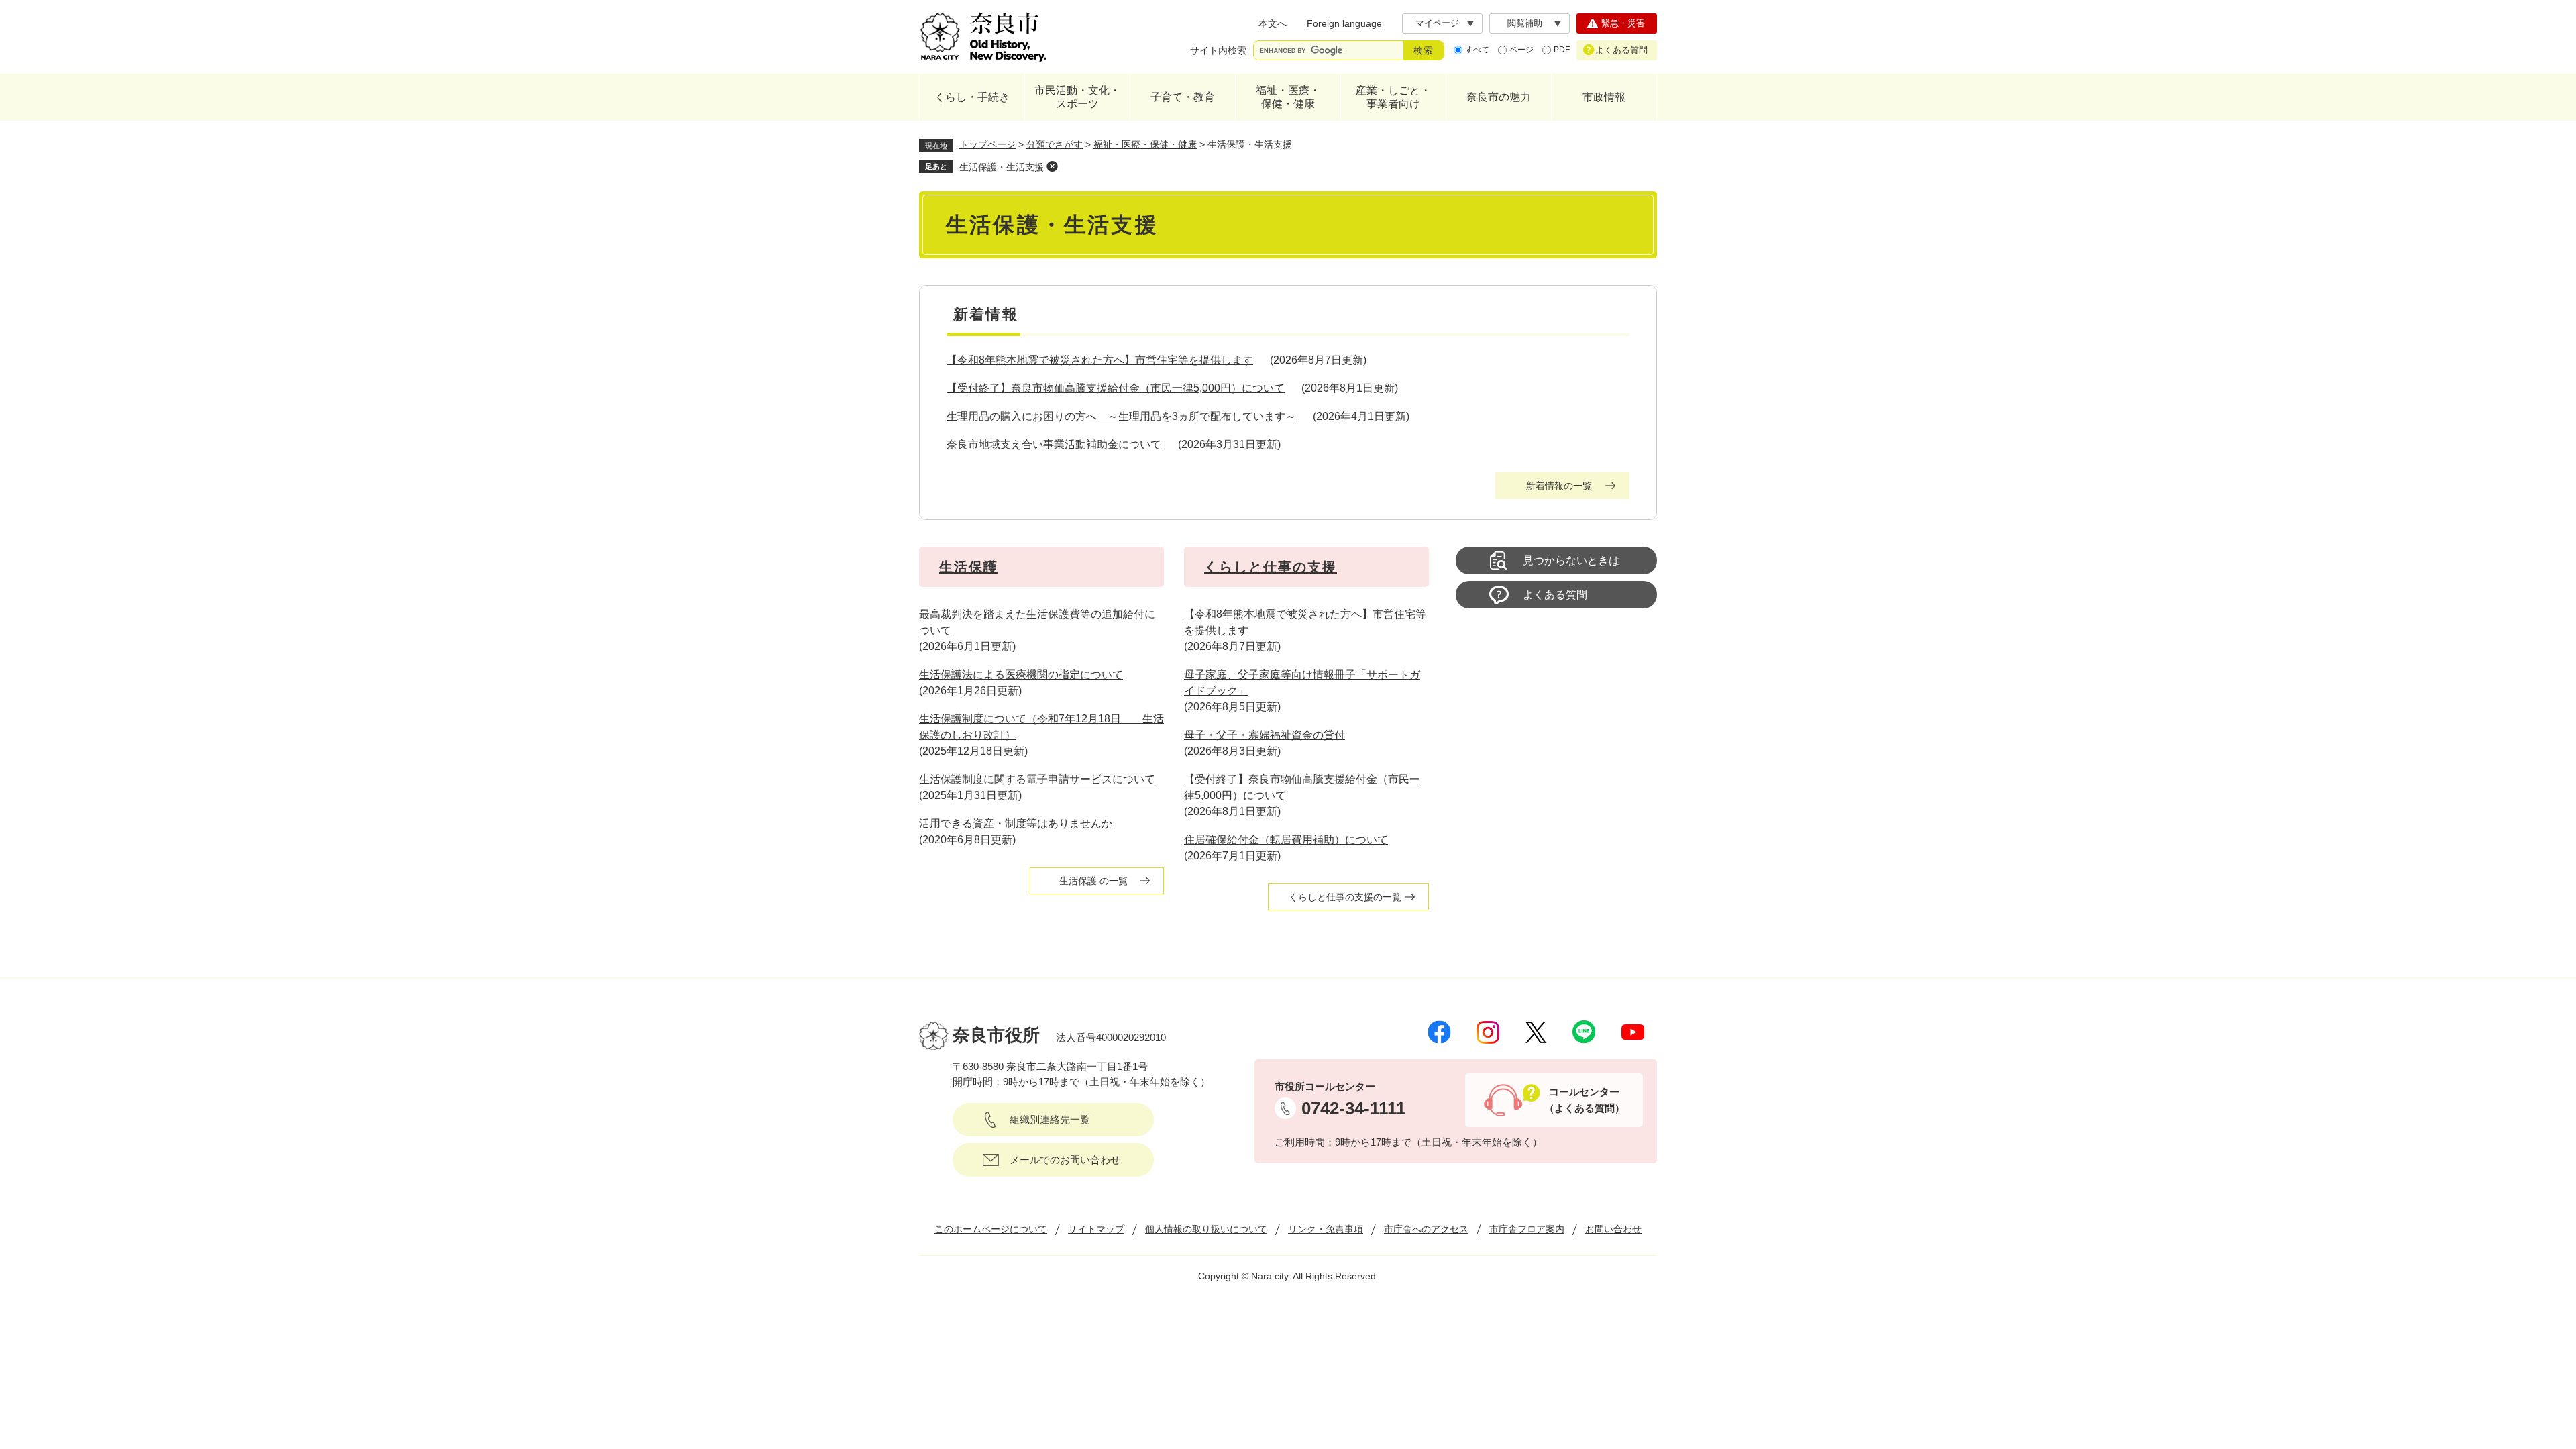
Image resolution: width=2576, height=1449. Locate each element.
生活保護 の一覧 (1093, 881)
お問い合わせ (1613, 1229)
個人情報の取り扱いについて (1206, 1229)
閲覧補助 (1525, 23)
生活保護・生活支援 (1002, 167)
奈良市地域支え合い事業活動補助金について (1054, 444)
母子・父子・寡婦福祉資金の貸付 (1265, 735)
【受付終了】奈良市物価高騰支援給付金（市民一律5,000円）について (1116, 388)
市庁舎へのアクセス (1426, 1229)
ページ (1521, 50)
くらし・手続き (972, 97)
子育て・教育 (1183, 97)
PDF (1562, 50)
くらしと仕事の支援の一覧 (1345, 897)
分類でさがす (1055, 144)
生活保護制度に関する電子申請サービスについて (1037, 779)
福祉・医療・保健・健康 (1288, 97)
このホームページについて (991, 1229)
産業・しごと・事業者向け (1393, 97)
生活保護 (969, 567)
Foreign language (1344, 23)
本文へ (1273, 23)
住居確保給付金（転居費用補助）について (1286, 840)
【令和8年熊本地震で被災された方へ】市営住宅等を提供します (1100, 360)
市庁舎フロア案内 (1527, 1229)
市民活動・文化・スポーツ (1077, 97)
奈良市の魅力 (1499, 97)
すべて (1477, 50)
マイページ (1437, 23)
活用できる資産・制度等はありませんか (1016, 823)
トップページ (987, 144)
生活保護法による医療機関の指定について (1021, 675)
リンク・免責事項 (1326, 1229)
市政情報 (1604, 97)
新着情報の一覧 (1559, 486)
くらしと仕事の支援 (1271, 567)
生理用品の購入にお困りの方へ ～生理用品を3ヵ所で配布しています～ (1121, 416)
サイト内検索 (1218, 50)
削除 (1052, 166)
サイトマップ (1096, 1229)
